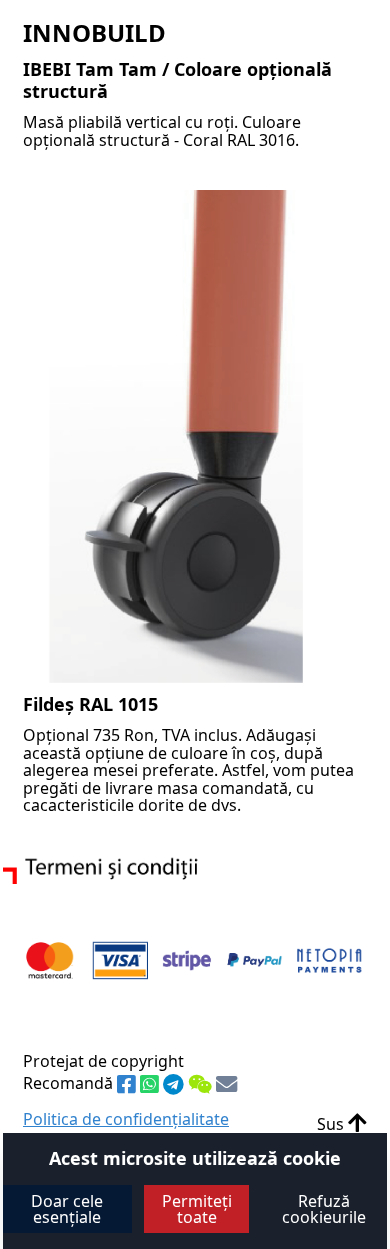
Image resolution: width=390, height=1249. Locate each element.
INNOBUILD (94, 32)
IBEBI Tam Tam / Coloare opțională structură (177, 80)
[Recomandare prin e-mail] (226, 1085)
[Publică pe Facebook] (128, 1085)
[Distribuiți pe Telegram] (175, 1085)
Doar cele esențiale (67, 1209)
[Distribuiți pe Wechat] (202, 1085)
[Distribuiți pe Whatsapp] (151, 1085)
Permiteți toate (197, 1209)
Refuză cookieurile (324, 1209)
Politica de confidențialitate (126, 1119)
